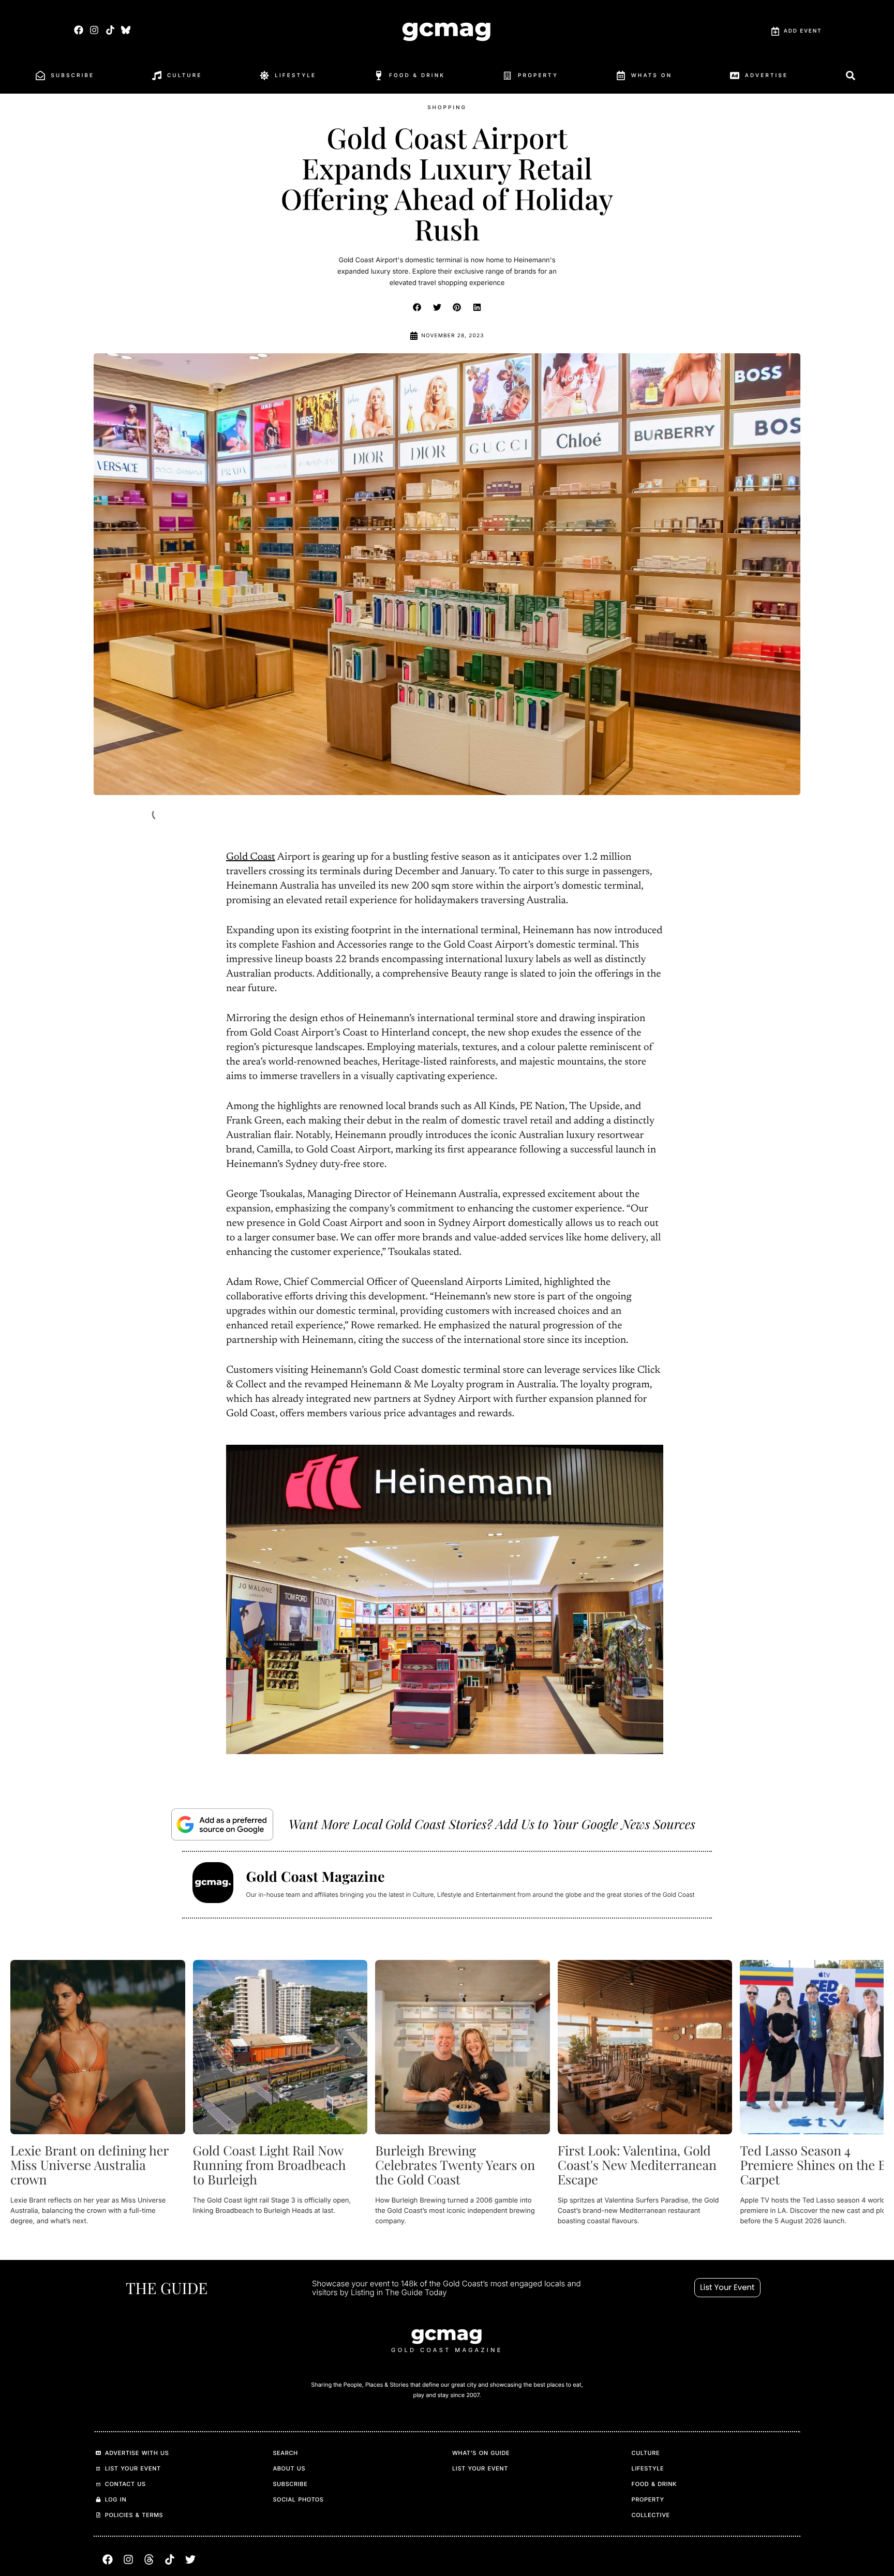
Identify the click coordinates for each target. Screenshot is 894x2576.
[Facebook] (79, 30)
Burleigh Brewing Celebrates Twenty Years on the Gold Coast (455, 2165)
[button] (417, 307)
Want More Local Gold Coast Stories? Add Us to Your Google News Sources (492, 1824)
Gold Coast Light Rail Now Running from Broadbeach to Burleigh (270, 2165)
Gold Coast (251, 858)
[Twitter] (190, 2559)
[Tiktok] (110, 30)
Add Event (803, 31)
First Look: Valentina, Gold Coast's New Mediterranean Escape (637, 2165)
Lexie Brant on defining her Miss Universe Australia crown (90, 2165)
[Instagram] (94, 30)
